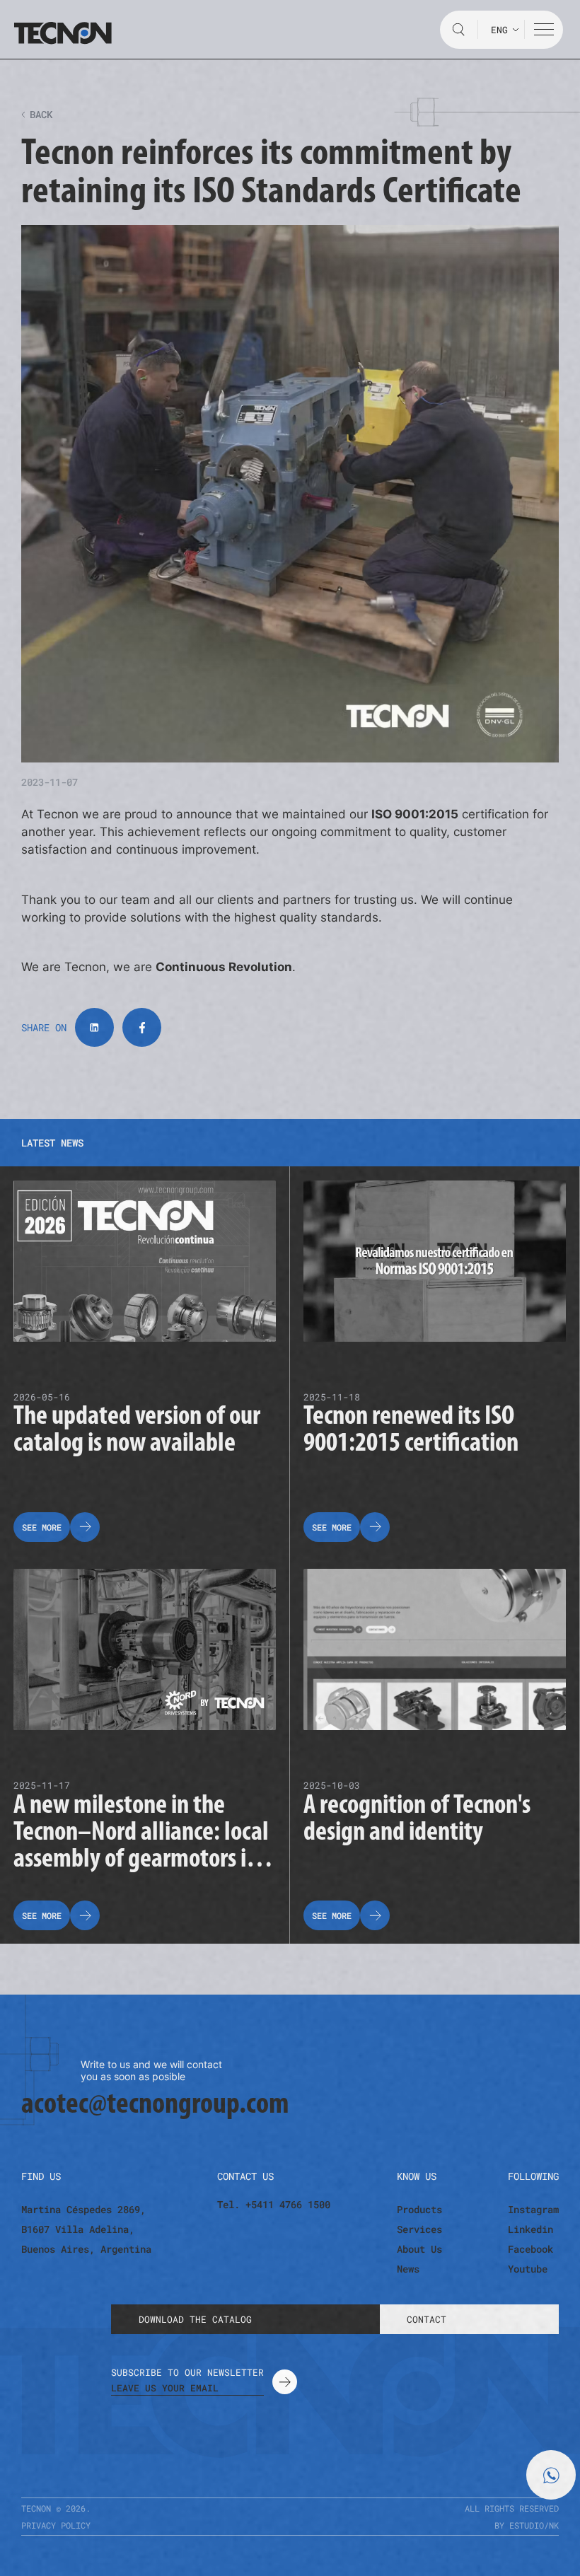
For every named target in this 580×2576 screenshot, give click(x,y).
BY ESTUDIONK (527, 2525)
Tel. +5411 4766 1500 (274, 2205)
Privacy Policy (56, 2525)
